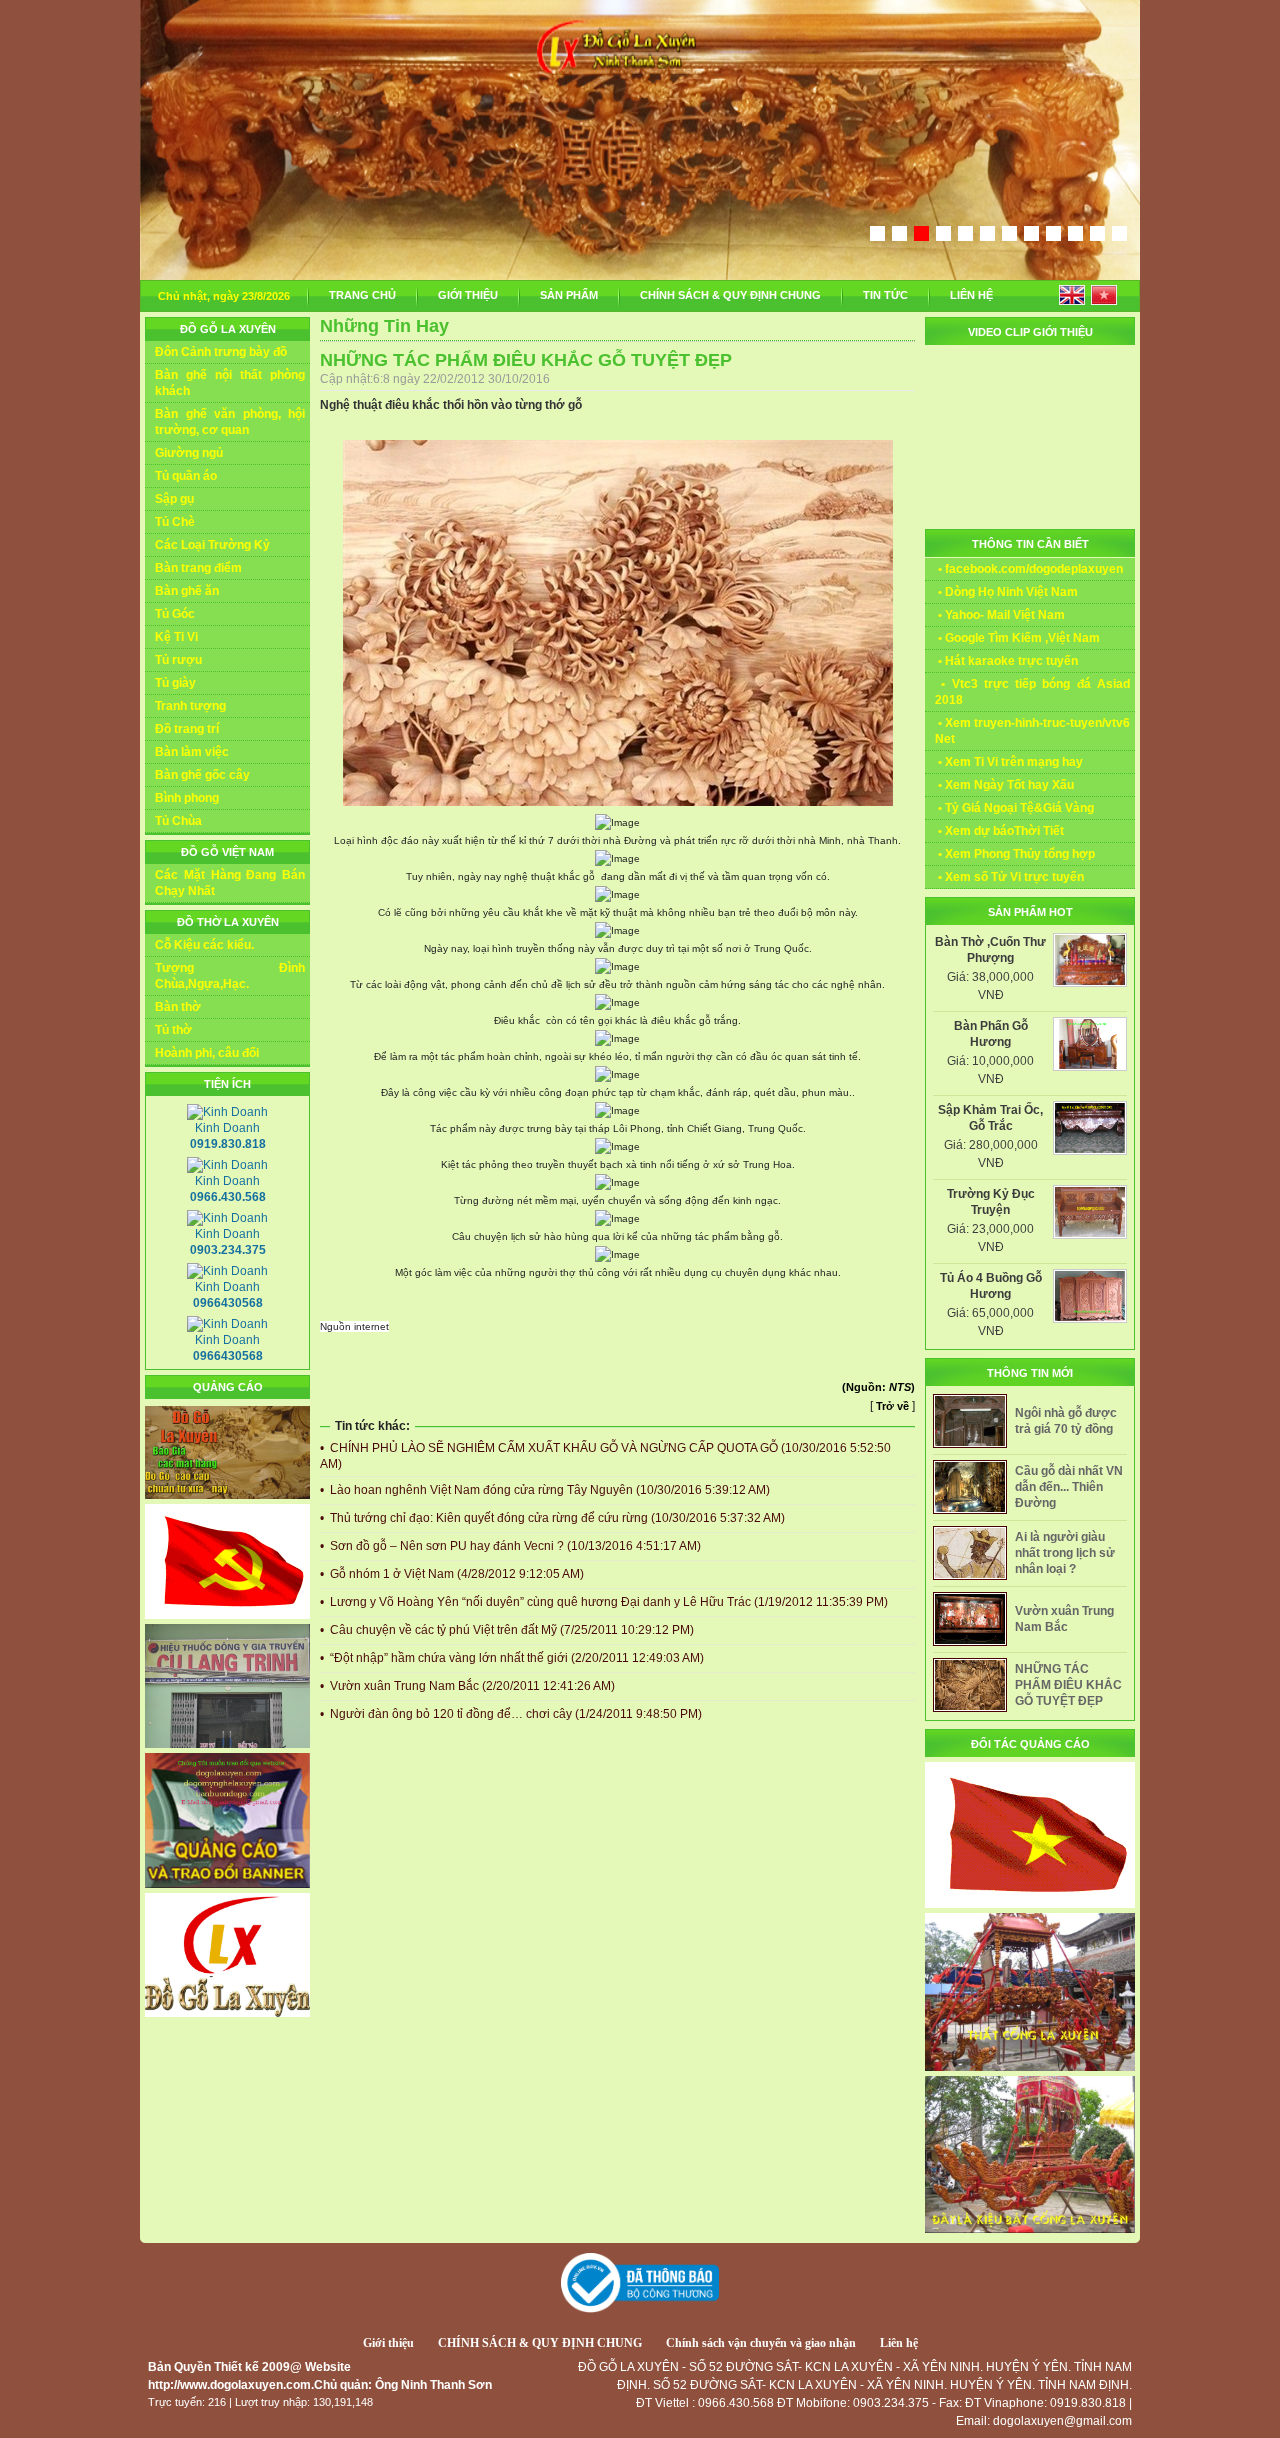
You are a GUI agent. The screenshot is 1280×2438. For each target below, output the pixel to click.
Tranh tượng (190, 706)
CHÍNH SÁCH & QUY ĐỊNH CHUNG (730, 295)
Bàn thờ (178, 1007)
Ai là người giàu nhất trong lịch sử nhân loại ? (1065, 1553)
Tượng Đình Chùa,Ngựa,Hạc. (230, 976)
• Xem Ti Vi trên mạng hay (1009, 762)
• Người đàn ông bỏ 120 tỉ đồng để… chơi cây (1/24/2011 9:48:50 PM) (511, 1714)
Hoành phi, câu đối (207, 1053)
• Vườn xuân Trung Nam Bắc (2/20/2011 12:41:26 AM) (467, 1686)
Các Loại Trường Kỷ (212, 545)
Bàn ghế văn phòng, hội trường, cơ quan (230, 422)
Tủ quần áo (186, 476)
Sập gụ (174, 499)
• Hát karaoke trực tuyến (1006, 661)
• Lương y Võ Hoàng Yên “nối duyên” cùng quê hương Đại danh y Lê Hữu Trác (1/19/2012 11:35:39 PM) (604, 1602)
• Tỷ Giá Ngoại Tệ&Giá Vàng (1014, 808)
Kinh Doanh (228, 1136)
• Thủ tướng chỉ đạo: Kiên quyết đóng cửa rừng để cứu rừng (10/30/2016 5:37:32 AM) (552, 1518)
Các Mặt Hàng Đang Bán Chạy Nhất (230, 883)
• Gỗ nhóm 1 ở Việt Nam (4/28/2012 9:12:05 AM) (452, 1574)
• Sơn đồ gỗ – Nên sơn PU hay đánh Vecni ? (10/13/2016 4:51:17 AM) (510, 1546)
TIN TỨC (885, 295)
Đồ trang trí (187, 729)
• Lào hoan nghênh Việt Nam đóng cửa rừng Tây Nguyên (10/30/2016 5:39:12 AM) (545, 1490)
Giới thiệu (388, 2343)
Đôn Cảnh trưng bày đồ (221, 352)
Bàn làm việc (192, 752)
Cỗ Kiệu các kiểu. (204, 945)
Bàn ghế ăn (187, 591)
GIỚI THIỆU (468, 295)
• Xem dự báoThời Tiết (999, 831)
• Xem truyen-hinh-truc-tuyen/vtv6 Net (1032, 731)
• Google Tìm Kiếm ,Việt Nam (1017, 638)
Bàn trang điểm (198, 568)
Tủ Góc (175, 614)
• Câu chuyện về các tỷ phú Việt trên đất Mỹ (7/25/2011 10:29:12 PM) (507, 1630)
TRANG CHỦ (362, 295)
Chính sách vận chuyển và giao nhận (761, 2343)
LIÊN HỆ (971, 295)
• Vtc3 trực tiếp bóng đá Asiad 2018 (1032, 692)
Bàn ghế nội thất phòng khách (230, 383)
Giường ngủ (189, 453)
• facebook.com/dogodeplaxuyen (1029, 569)
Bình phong (187, 798)
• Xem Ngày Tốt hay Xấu (1004, 785)
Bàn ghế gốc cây (202, 775)
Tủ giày (175, 683)
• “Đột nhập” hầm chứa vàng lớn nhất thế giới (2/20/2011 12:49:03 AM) (512, 1658)
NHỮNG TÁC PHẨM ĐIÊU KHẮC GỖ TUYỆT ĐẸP (1068, 1685)
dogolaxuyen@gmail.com (1062, 2421)
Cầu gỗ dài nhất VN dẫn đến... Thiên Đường (1069, 1487)
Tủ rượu (178, 660)
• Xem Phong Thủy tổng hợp (1015, 854)
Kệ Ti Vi (176, 637)
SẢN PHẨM (569, 295)
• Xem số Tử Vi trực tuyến (1009, 877)
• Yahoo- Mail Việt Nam (1000, 615)
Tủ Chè (175, 522)
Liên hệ (899, 2343)
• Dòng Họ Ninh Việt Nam (1006, 592)
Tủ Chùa (178, 821)
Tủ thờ (173, 1030)
